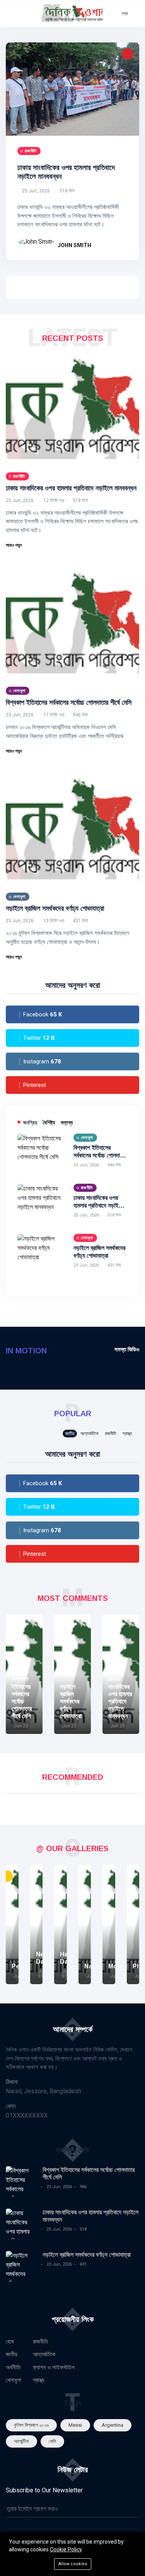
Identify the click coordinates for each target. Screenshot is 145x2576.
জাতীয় (12, 2354)
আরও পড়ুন (14, 545)
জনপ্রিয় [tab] (30, 1122)
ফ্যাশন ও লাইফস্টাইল (54, 2367)
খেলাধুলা (14, 2380)
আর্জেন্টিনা (21, 2441)
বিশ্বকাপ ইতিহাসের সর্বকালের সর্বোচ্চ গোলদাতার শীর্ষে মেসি (69, 703)
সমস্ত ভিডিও (127, 1349)
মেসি (52, 2441)
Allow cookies (73, 2564)
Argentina (113, 2425)
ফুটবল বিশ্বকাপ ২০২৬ (31, 2425)
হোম (10, 2342)
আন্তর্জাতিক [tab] (90, 1434)
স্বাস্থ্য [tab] (127, 1434)
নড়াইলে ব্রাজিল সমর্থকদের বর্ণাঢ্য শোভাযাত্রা (55, 908)
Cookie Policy (66, 2549)
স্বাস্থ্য (39, 2380)
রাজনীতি (40, 2342)
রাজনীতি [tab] (111, 1434)
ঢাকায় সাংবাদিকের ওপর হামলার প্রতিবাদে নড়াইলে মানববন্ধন (71, 488)
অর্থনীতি (13, 2367)
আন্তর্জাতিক (44, 2354)
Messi (75, 2425)
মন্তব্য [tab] (67, 1122)
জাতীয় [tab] (70, 1434)
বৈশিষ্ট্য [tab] (49, 1122)
